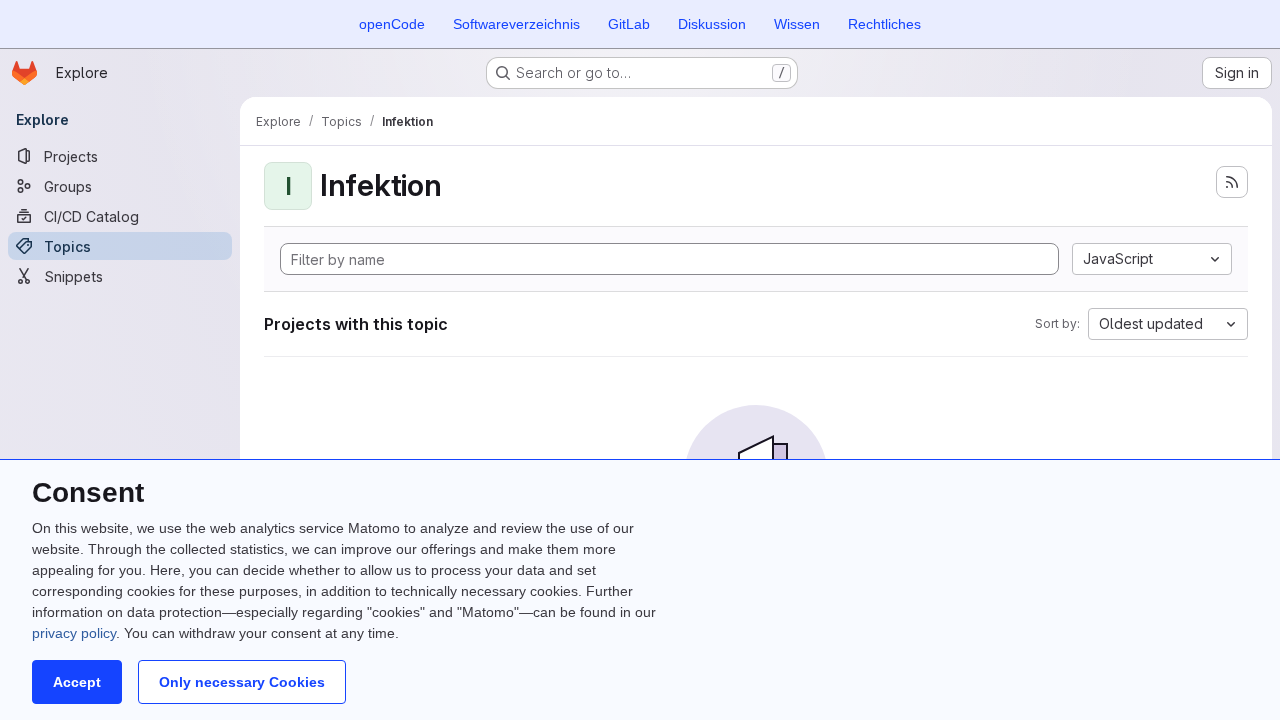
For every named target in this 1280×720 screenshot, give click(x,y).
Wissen (797, 24)
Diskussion (712, 24)
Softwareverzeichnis (516, 24)
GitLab (629, 24)
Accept (77, 682)
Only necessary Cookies (242, 682)
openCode (392, 24)
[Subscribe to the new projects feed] (1232, 182)
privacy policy (74, 633)
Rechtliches (884, 24)
